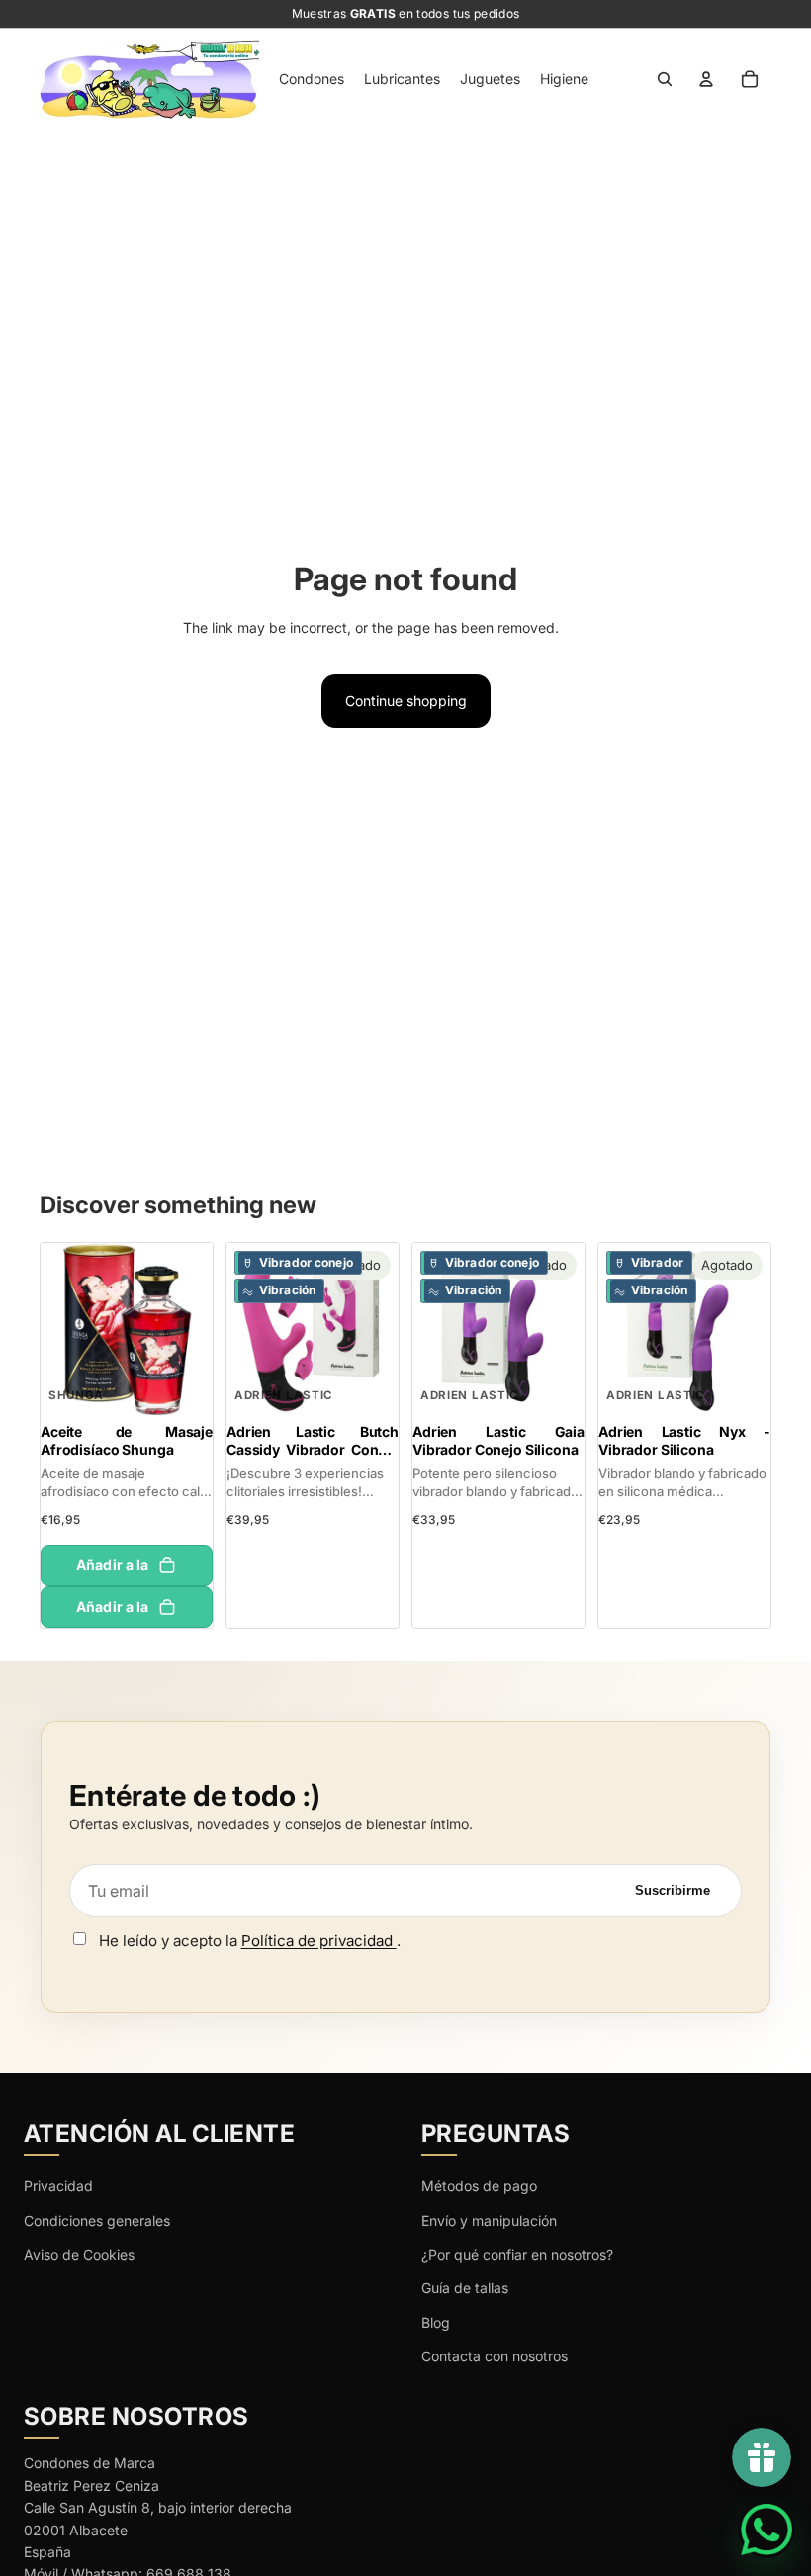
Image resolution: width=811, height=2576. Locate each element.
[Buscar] (665, 79)
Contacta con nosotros (495, 2356)
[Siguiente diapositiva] (197, 1329)
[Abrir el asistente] (766, 2530)
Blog (436, 2322)
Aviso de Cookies (79, 2254)
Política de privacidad (319, 1941)
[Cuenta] (706, 79)
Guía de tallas (465, 2288)
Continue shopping (406, 701)
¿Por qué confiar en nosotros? (517, 2254)
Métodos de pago (479, 2186)
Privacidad (58, 2186)
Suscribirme (673, 1890)
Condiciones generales (97, 2221)
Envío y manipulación (489, 2221)
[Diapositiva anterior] (56, 1329)
